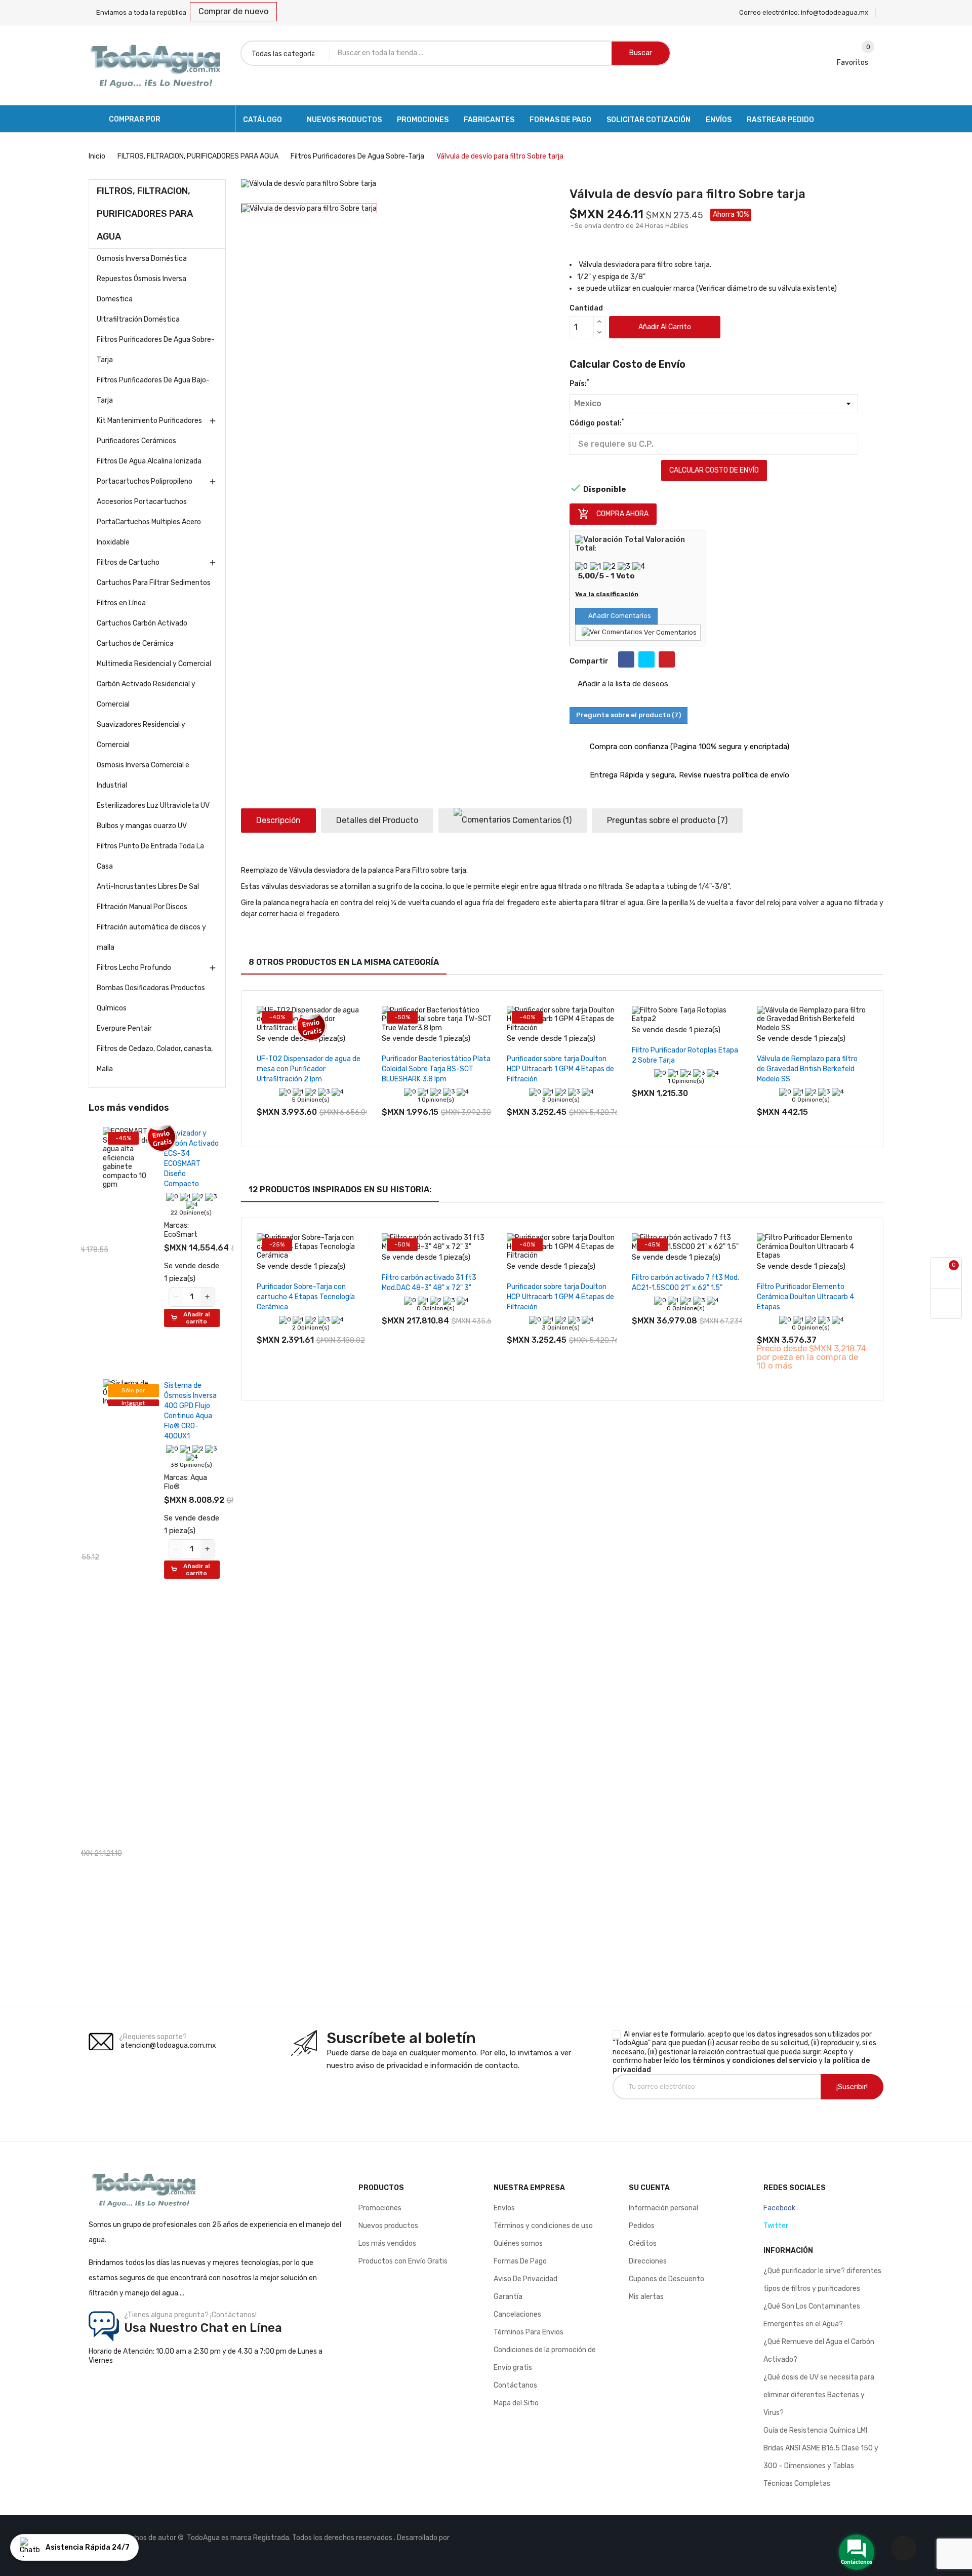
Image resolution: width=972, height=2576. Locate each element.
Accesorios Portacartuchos (142, 502)
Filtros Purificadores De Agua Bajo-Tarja (153, 390)
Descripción (278, 820)
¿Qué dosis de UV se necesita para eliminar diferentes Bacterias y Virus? (819, 2395)
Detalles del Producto (377, 820)
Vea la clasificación (607, 594)
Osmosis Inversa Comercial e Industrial (143, 775)
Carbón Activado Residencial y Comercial (146, 694)
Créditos (643, 2243)
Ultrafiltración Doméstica (138, 319)
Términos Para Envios (529, 2332)
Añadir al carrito (665, 327)
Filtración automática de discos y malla (151, 937)
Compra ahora (613, 514)
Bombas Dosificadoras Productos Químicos (151, 998)
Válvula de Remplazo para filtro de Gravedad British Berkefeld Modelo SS (807, 1069)
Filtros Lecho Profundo (134, 968)
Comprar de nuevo (233, 11)
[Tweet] (646, 659)
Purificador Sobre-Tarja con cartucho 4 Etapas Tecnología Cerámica (306, 1297)
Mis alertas (646, 2297)
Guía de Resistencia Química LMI (815, 2430)
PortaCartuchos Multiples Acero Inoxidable (149, 532)
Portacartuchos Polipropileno (145, 481)
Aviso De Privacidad (525, 2279)
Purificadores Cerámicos (136, 441)
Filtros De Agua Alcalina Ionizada (149, 461)
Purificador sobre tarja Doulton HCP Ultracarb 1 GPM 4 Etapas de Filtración (560, 1069)
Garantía (508, 2297)
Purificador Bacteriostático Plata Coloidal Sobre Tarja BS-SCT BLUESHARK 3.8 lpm (436, 1069)
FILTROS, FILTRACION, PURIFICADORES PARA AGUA (145, 214)
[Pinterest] (667, 659)
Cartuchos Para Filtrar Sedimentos (154, 583)
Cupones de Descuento (666, 2279)
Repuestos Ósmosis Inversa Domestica (141, 289)
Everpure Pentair (124, 1028)
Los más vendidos (387, 2243)
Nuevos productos (388, 2226)
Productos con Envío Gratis (403, 2261)
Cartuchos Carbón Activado (142, 623)
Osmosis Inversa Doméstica (142, 259)
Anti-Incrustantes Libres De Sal (148, 887)
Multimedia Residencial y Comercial (154, 664)
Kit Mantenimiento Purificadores (149, 421)
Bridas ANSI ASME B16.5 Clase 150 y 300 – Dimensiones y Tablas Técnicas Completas (821, 2466)
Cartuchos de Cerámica (135, 643)
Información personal (663, 2208)
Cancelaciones (517, 2314)
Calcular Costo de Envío (714, 470)
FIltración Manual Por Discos (142, 907)
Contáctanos (515, 2385)
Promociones (380, 2208)
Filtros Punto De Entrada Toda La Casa (150, 856)
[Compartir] (626, 659)
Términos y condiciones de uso (543, 2226)
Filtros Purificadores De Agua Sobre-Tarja (156, 350)
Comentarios (541, 820)
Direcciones (648, 2261)
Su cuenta (649, 2188)
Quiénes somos (518, 2243)
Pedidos (642, 2226)
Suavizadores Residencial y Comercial (141, 735)
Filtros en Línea (121, 603)
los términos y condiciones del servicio (749, 2061)
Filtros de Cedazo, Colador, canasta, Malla (155, 1059)
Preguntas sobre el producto (667, 820)
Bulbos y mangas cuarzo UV (142, 826)
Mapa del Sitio (516, 2403)
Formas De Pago (520, 2261)
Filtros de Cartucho (128, 562)
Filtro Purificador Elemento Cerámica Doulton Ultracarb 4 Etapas (805, 1297)
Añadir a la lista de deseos (622, 684)
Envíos (504, 2208)
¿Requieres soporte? (153, 2037)
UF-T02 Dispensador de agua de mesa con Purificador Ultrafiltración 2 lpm (309, 1069)
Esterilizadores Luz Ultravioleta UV (153, 806)
